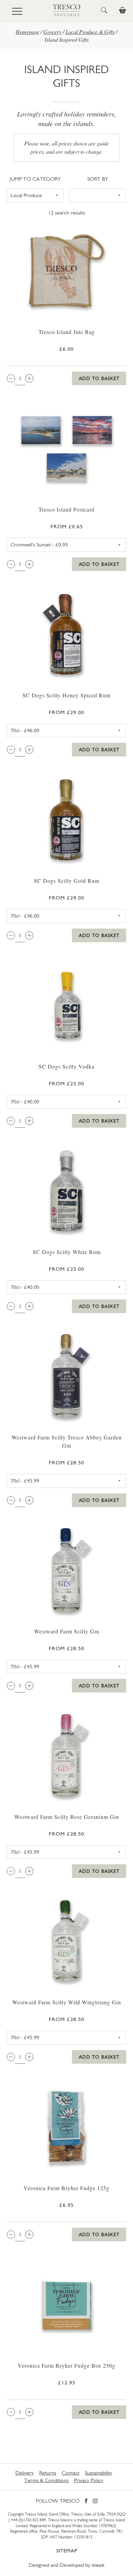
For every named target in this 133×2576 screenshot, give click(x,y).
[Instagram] (95, 2501)
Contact (71, 2473)
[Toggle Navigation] (17, 11)
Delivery (25, 2473)
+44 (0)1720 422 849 (28, 2520)
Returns (48, 2473)
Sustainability (99, 2473)
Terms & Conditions (46, 2480)
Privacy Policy (89, 2480)
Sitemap (67, 2551)
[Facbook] (86, 2501)
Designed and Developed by (66, 2565)
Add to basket (99, 378)
